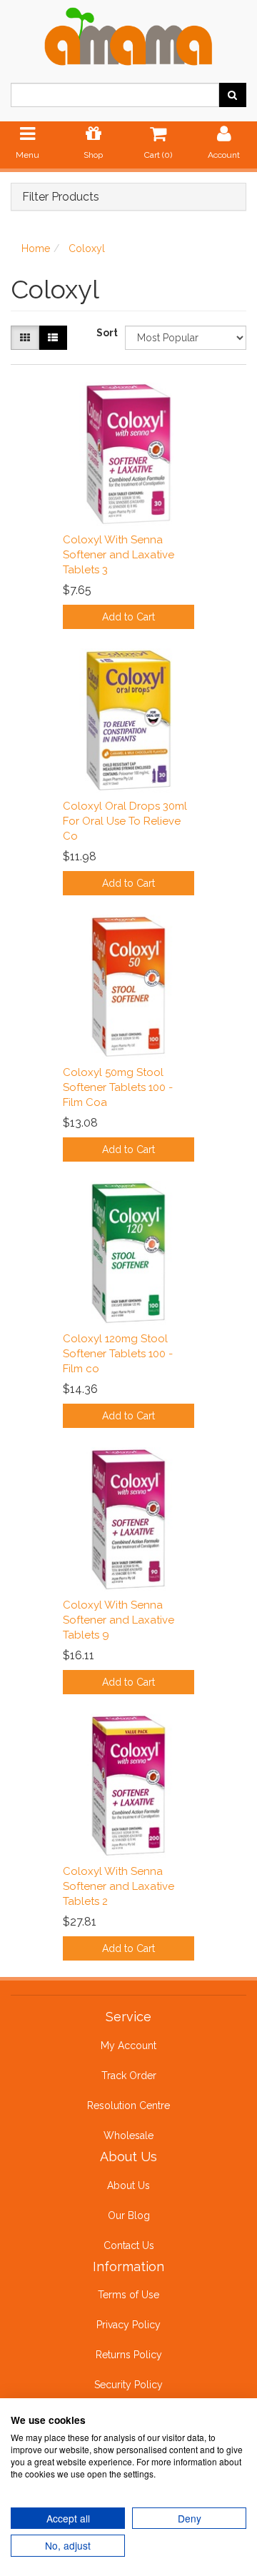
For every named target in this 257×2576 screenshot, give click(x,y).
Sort (105, 333)
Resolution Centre (128, 2105)
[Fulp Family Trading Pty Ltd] (128, 34)
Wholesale (128, 2135)
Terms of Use (128, 2295)
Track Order (129, 2076)
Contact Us (129, 2245)
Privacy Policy (128, 2325)
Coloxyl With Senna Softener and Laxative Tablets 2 (119, 1886)
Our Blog (129, 2215)
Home (36, 248)
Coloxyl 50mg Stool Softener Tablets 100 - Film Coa (118, 1087)
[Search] (232, 95)
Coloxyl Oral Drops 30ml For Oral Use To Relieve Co (125, 821)
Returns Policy (129, 2355)
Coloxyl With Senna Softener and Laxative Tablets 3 (119, 555)
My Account (128, 2046)
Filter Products (61, 197)
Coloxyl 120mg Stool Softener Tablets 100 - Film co (118, 1354)
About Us (128, 2185)
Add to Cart (128, 617)
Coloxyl (87, 248)
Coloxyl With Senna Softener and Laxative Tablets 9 (119, 1620)
